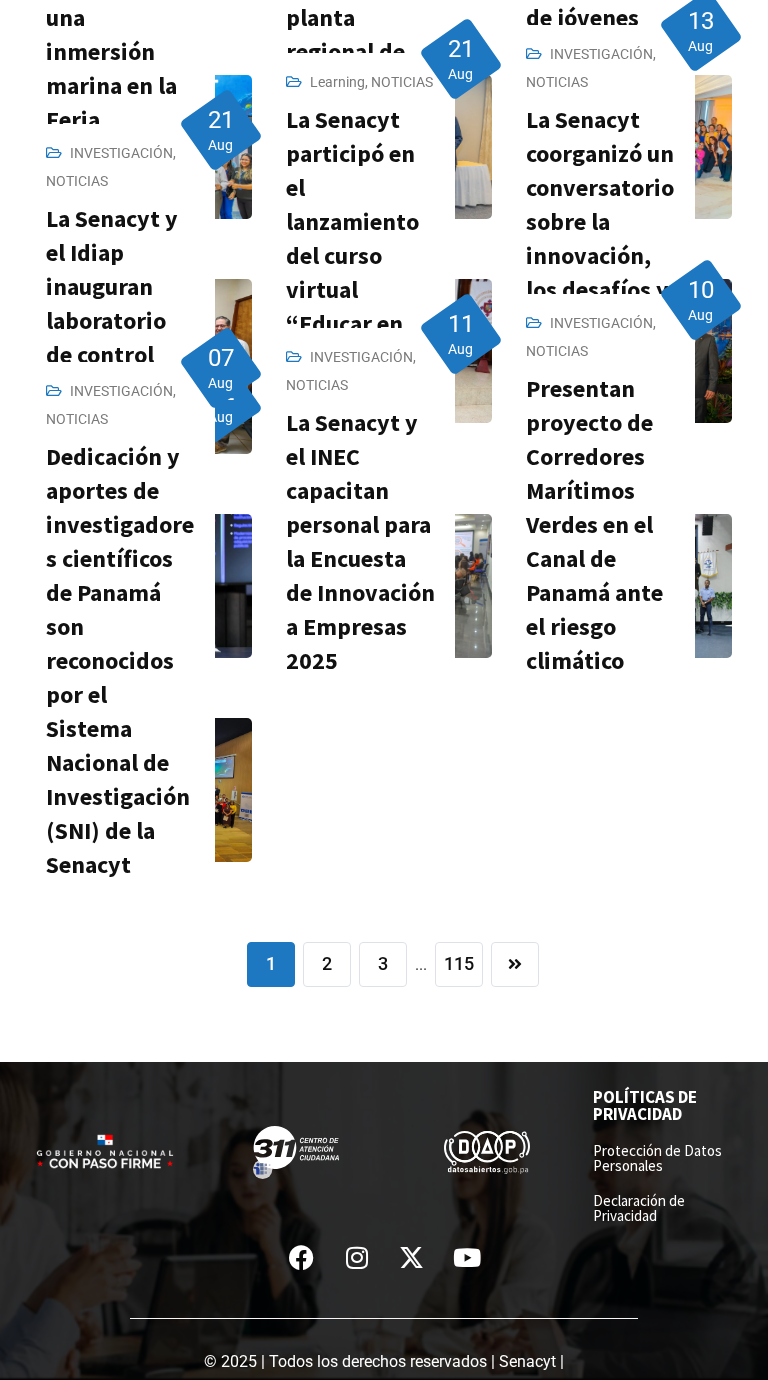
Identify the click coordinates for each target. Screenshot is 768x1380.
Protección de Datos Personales (657, 1158)
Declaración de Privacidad (639, 1208)
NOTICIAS (77, 181)
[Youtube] (467, 1258)
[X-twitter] (412, 1258)
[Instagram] (357, 1258)
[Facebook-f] (302, 1258)
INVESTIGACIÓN (121, 153)
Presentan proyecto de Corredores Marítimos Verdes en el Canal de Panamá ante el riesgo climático (594, 524)
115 (459, 963)
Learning (337, 82)
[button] (753, 18)
